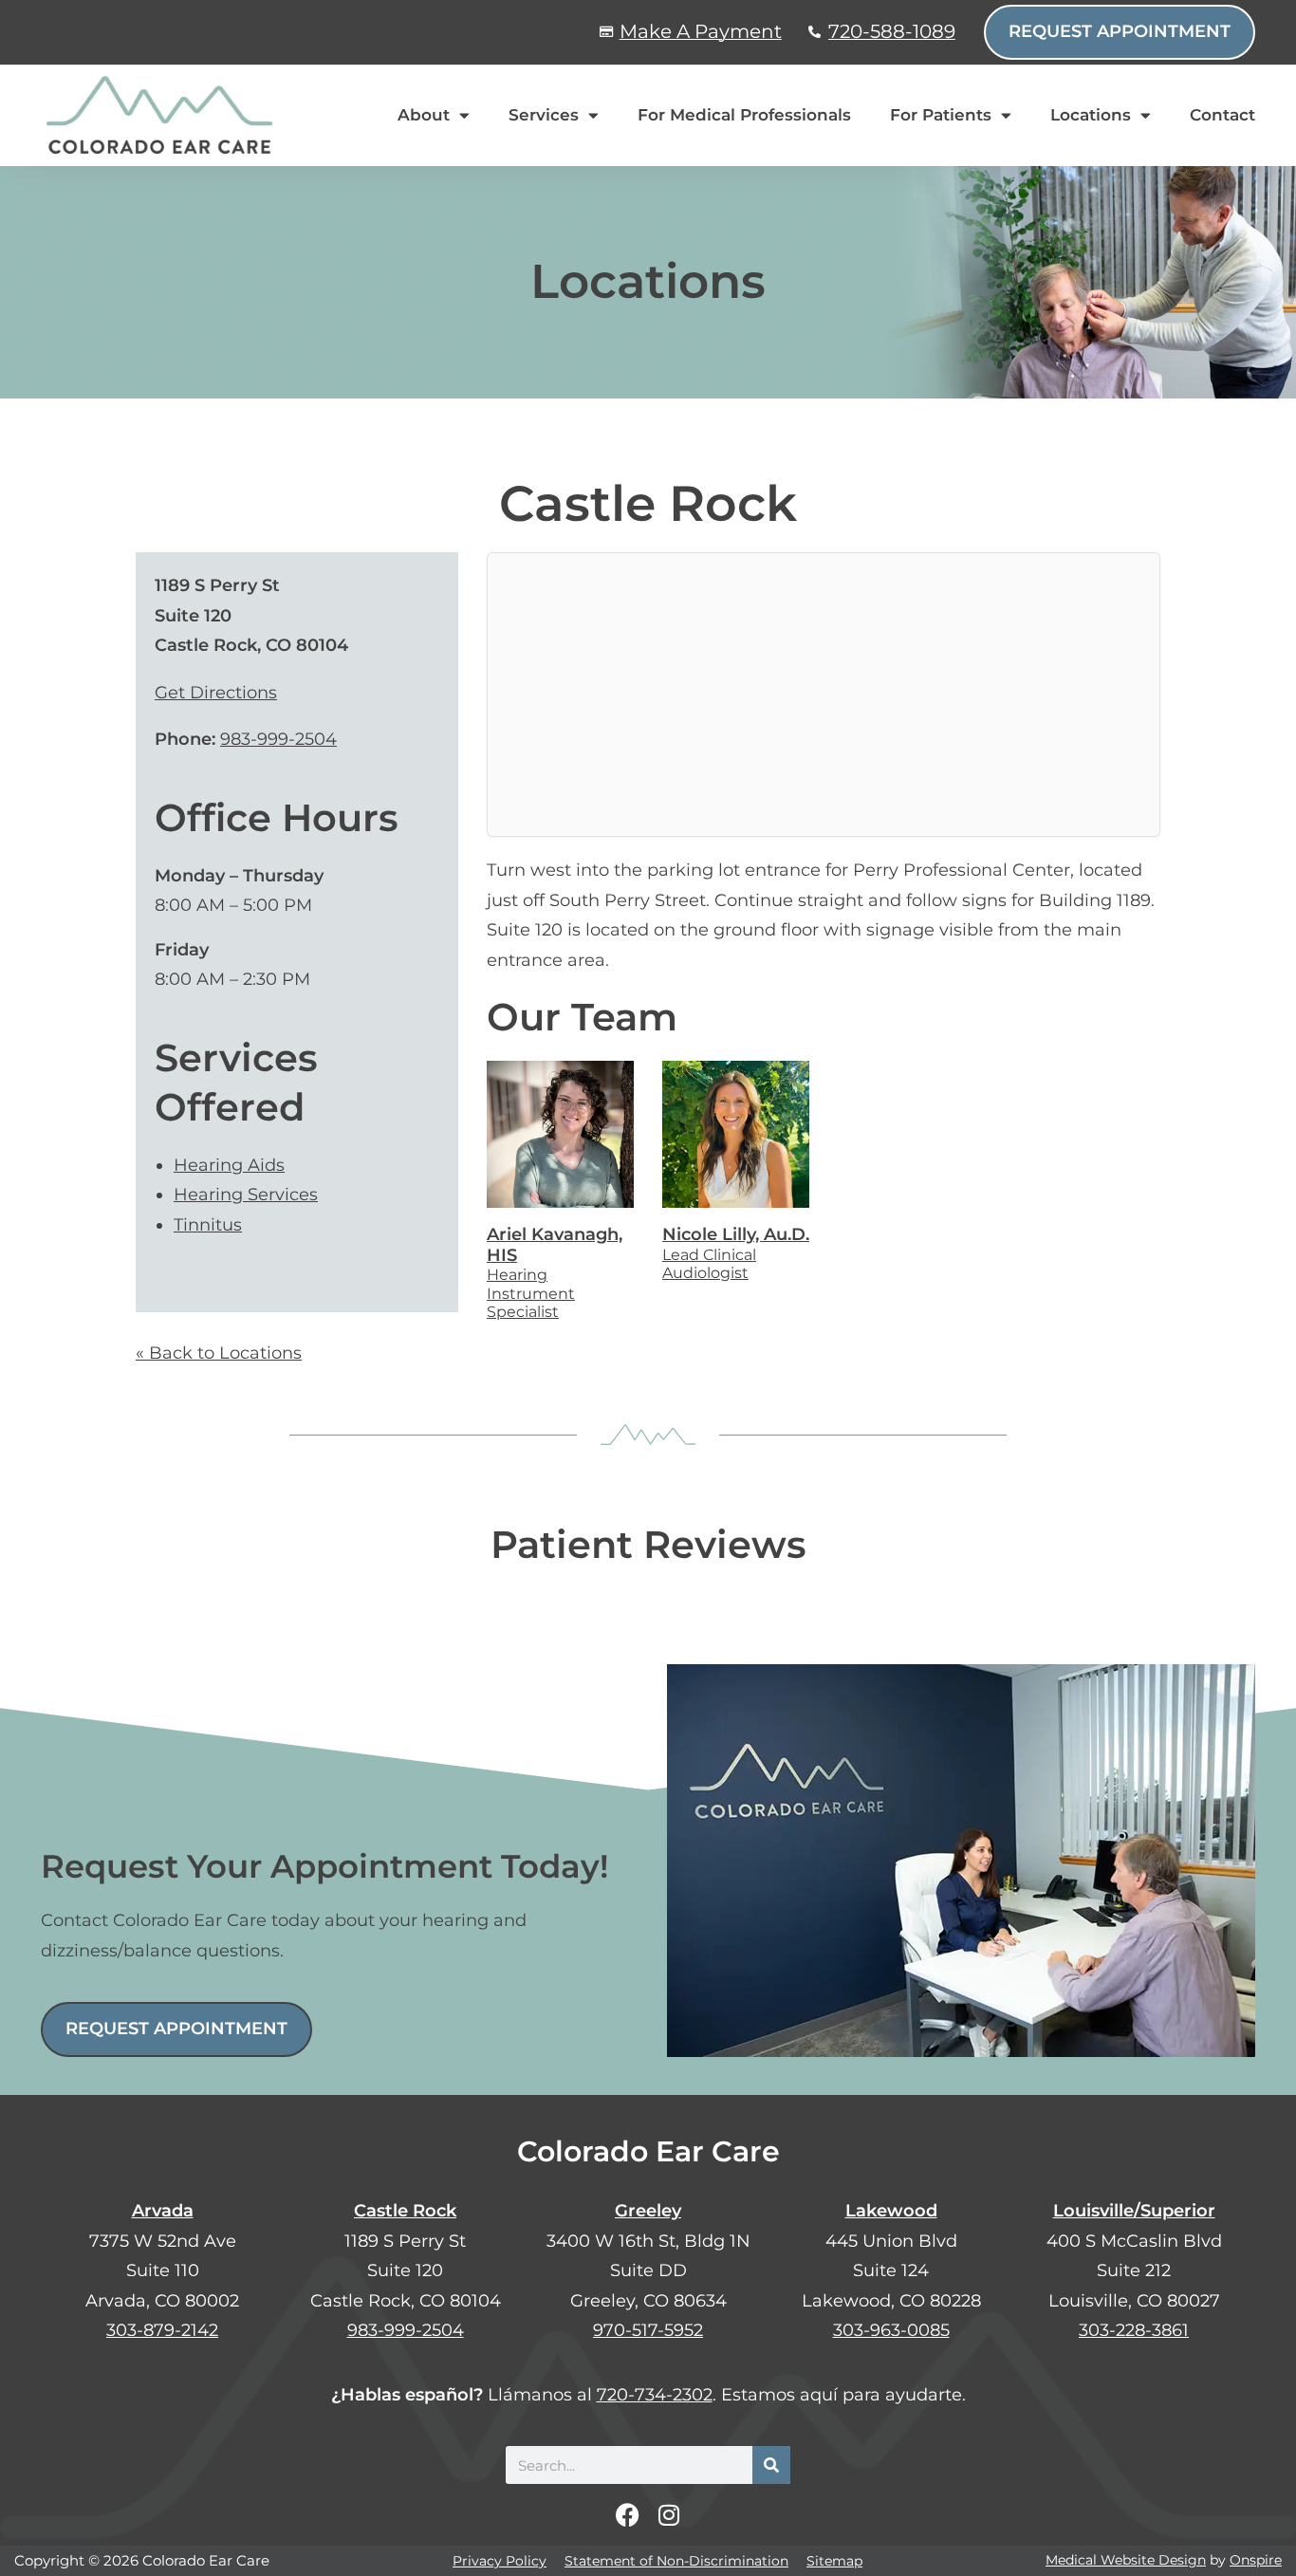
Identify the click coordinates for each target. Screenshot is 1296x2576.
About (424, 115)
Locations (1091, 115)
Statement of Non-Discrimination (676, 2561)
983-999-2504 (278, 739)
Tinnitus (208, 1225)
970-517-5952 (648, 2330)
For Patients (941, 115)
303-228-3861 (1134, 2330)
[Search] (771, 2465)
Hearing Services (246, 1195)
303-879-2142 (162, 2330)
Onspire (1256, 2560)
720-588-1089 (892, 31)
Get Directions (216, 693)
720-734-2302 (655, 2395)
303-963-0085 (891, 2330)
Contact (1222, 115)
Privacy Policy (500, 2561)
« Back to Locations (219, 1353)
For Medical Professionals (744, 115)
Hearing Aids (229, 1165)
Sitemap (834, 2561)
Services (544, 115)
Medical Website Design (1126, 2560)
